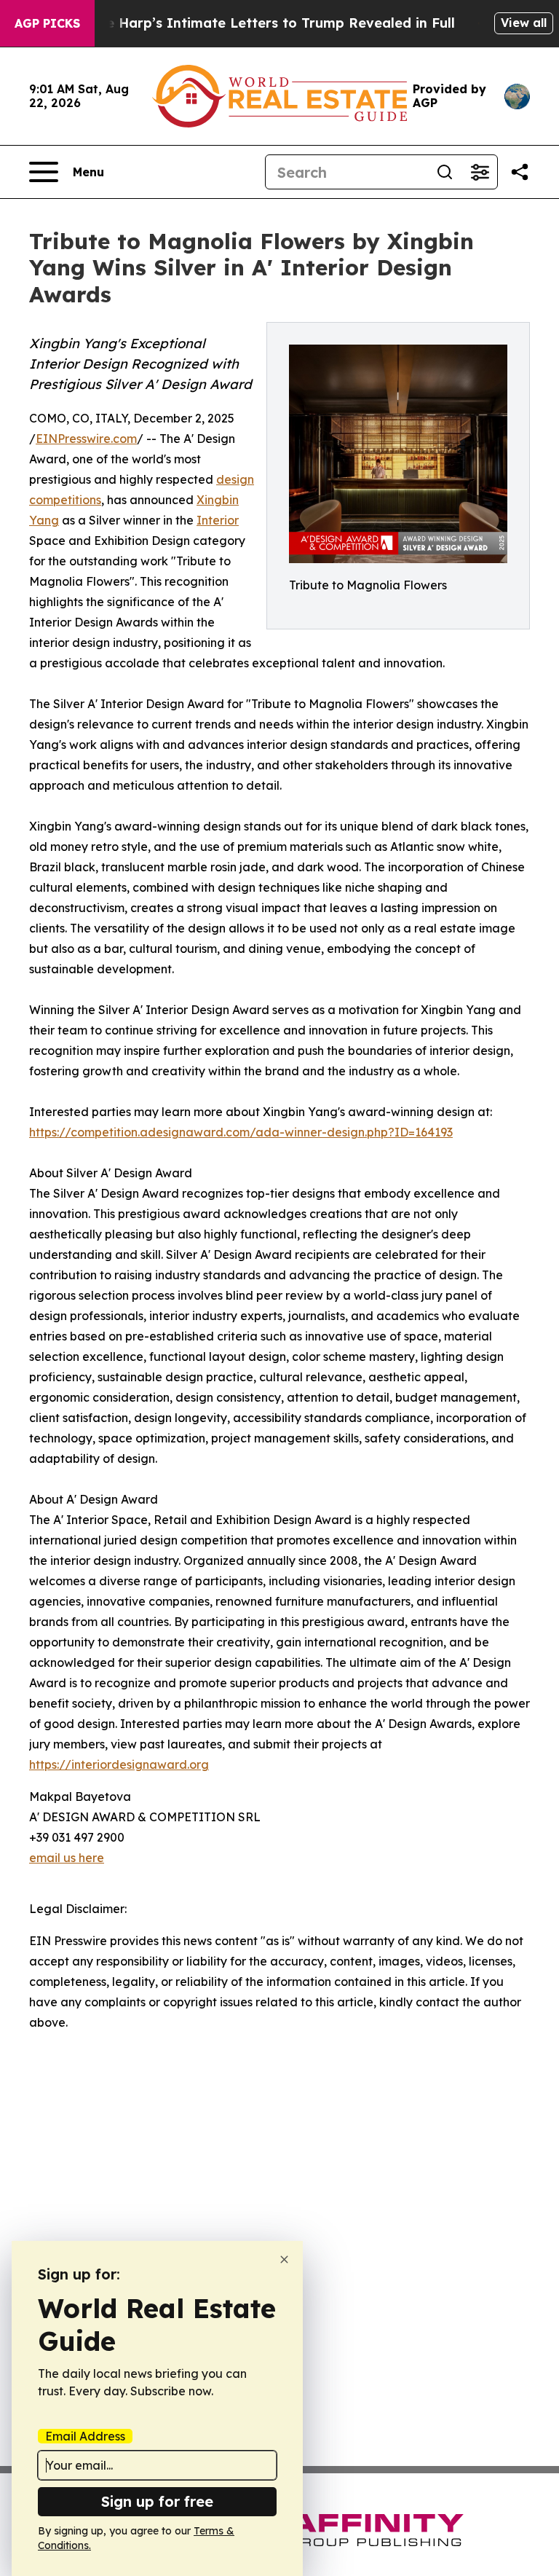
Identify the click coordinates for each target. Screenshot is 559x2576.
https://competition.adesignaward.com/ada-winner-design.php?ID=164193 (241, 1132)
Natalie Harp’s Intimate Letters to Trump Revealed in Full (260, 23)
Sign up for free (157, 2501)
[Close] (284, 2259)
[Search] (445, 172)
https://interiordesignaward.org (119, 1764)
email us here (67, 1858)
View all (524, 23)
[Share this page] (520, 172)
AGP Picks (47, 23)
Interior (218, 520)
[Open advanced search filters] (480, 172)
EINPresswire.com (86, 439)
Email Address (85, 2436)
